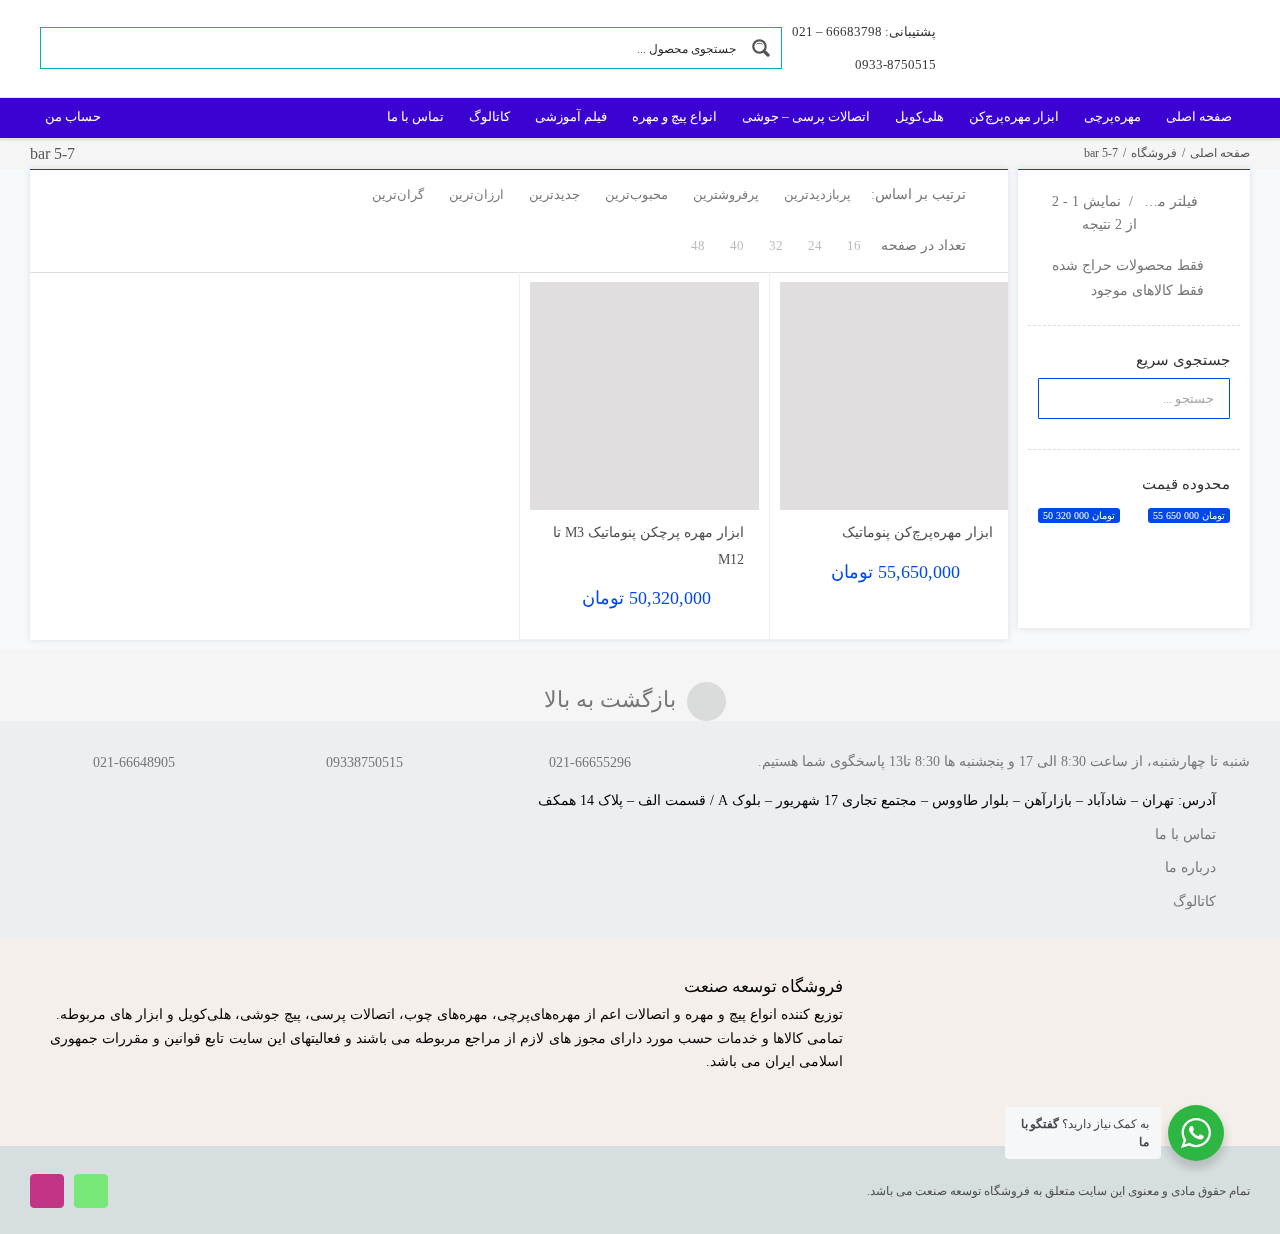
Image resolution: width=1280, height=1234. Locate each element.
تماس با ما (1185, 834)
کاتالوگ (1194, 901)
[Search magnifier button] (761, 48)
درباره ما (1190, 867)
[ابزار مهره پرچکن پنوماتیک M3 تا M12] (644, 396)
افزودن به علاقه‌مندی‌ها (814, 479)
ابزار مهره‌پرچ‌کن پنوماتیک (917, 532)
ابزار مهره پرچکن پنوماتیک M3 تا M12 (648, 546)
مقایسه (950, 486)
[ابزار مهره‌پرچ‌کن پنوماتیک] (894, 396)
